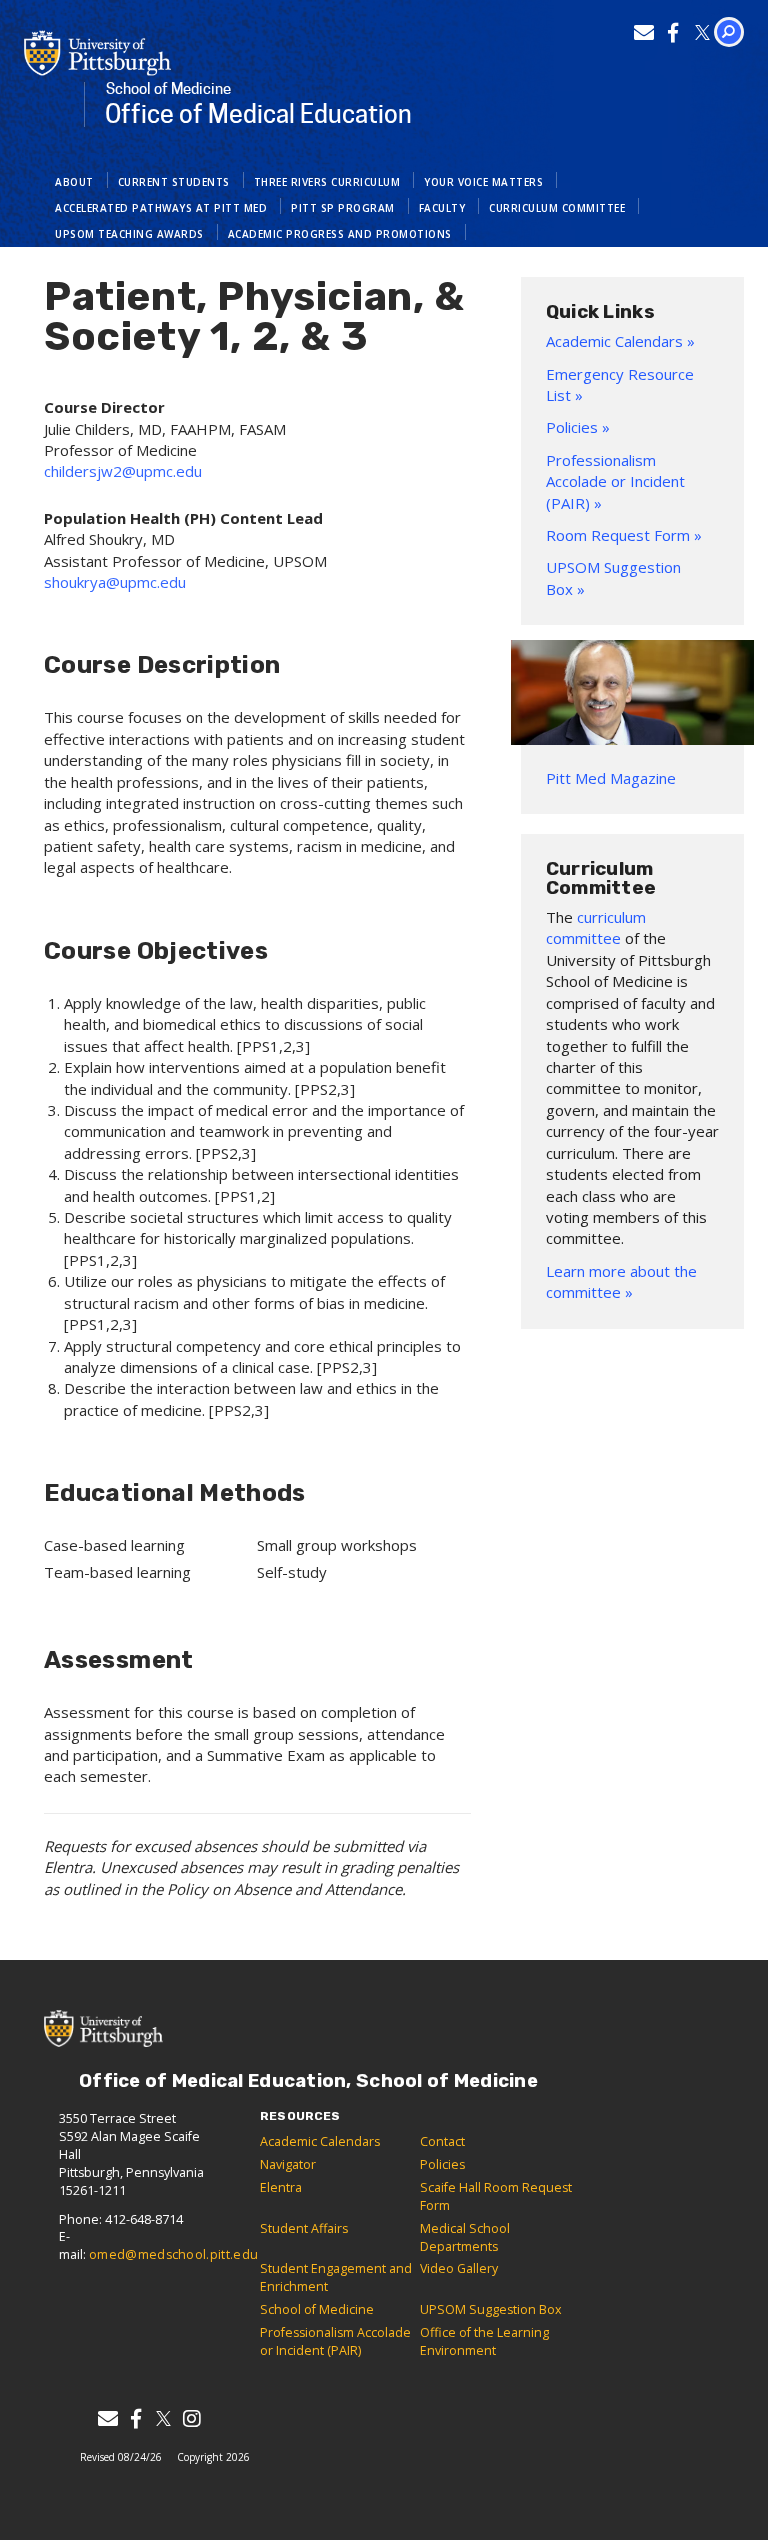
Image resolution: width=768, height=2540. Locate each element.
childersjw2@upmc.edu (123, 471)
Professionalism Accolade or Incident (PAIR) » (615, 481)
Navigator (288, 2164)
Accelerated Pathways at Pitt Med (161, 208)
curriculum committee (596, 927)
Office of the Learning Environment (484, 2341)
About (74, 182)
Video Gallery (459, 2268)
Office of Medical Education (258, 104)
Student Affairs (304, 2228)
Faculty (442, 208)
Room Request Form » (624, 535)
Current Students (174, 182)
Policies (442, 2164)
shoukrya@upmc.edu (115, 582)
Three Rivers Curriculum (327, 182)
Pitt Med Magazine (611, 778)
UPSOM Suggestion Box (491, 2309)
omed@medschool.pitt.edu (173, 2254)
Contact (442, 2141)
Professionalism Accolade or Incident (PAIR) (335, 2341)
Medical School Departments (465, 2237)
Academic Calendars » (620, 341)
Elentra (281, 2187)
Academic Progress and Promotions (340, 234)
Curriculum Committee (557, 208)
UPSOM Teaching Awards (129, 234)
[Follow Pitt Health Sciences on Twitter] (702, 32)
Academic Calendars (320, 2141)
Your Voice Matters (483, 182)
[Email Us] (644, 32)
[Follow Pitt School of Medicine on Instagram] (191, 2418)
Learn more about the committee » (621, 1281)
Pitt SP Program (343, 208)
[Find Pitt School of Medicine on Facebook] (673, 32)
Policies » (578, 427)
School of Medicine (317, 2309)
